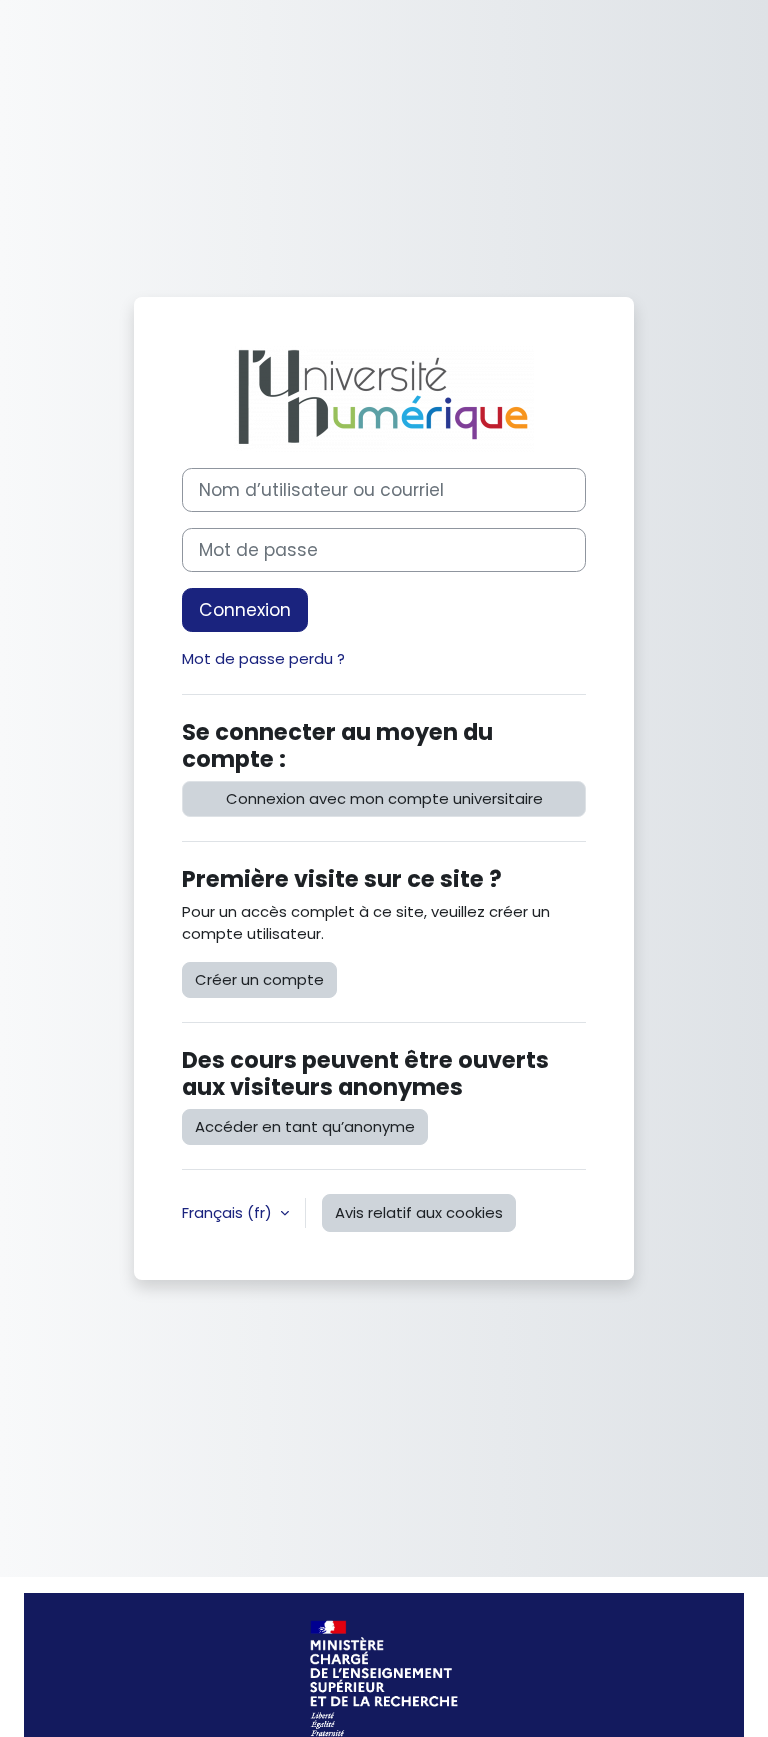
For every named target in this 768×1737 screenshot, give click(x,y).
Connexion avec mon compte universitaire (384, 798)
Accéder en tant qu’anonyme (305, 1126)
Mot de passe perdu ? (263, 658)
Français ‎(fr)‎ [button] (229, 1212)
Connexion (245, 610)
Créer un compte (259, 979)
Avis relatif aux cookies (419, 1212)
